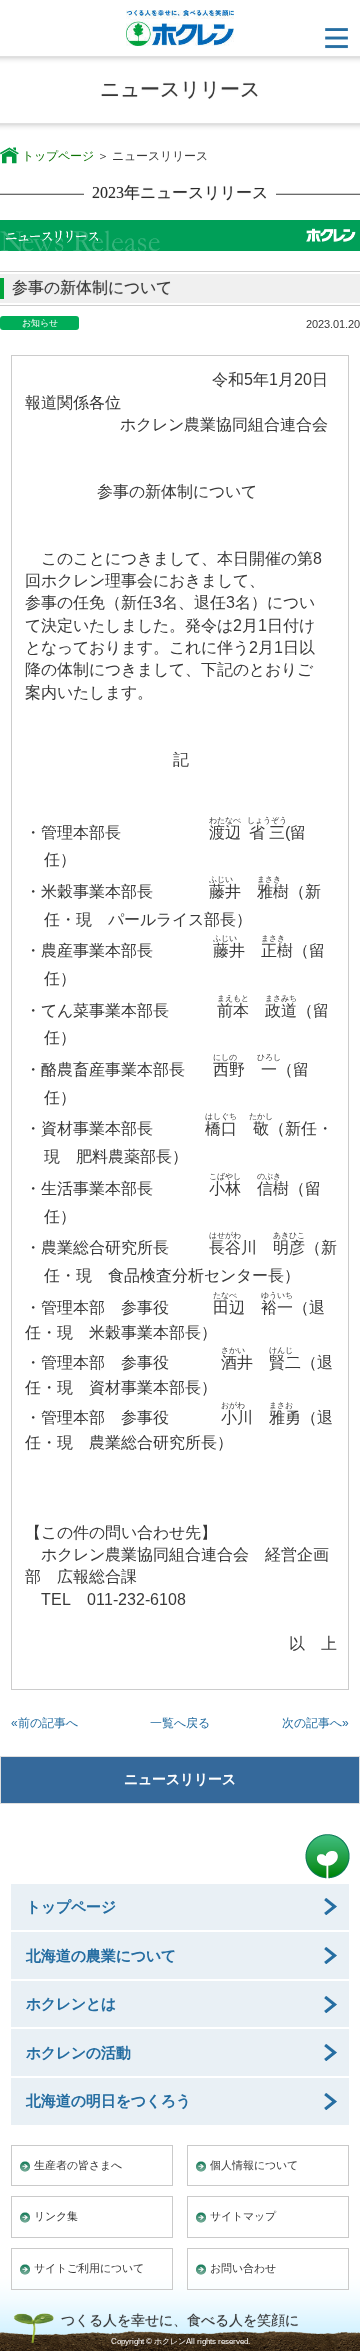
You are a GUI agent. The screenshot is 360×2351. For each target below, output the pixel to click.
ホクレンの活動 (78, 2052)
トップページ (58, 156)
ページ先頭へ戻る (327, 1856)
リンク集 (56, 2216)
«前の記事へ (44, 1723)
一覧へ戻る (180, 1723)
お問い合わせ (243, 2268)
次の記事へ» (315, 1723)
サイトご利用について (89, 2268)
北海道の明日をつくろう (108, 2100)
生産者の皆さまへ (78, 2165)
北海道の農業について (101, 1955)
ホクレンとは (71, 2003)
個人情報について (254, 2165)
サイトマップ (243, 2216)
